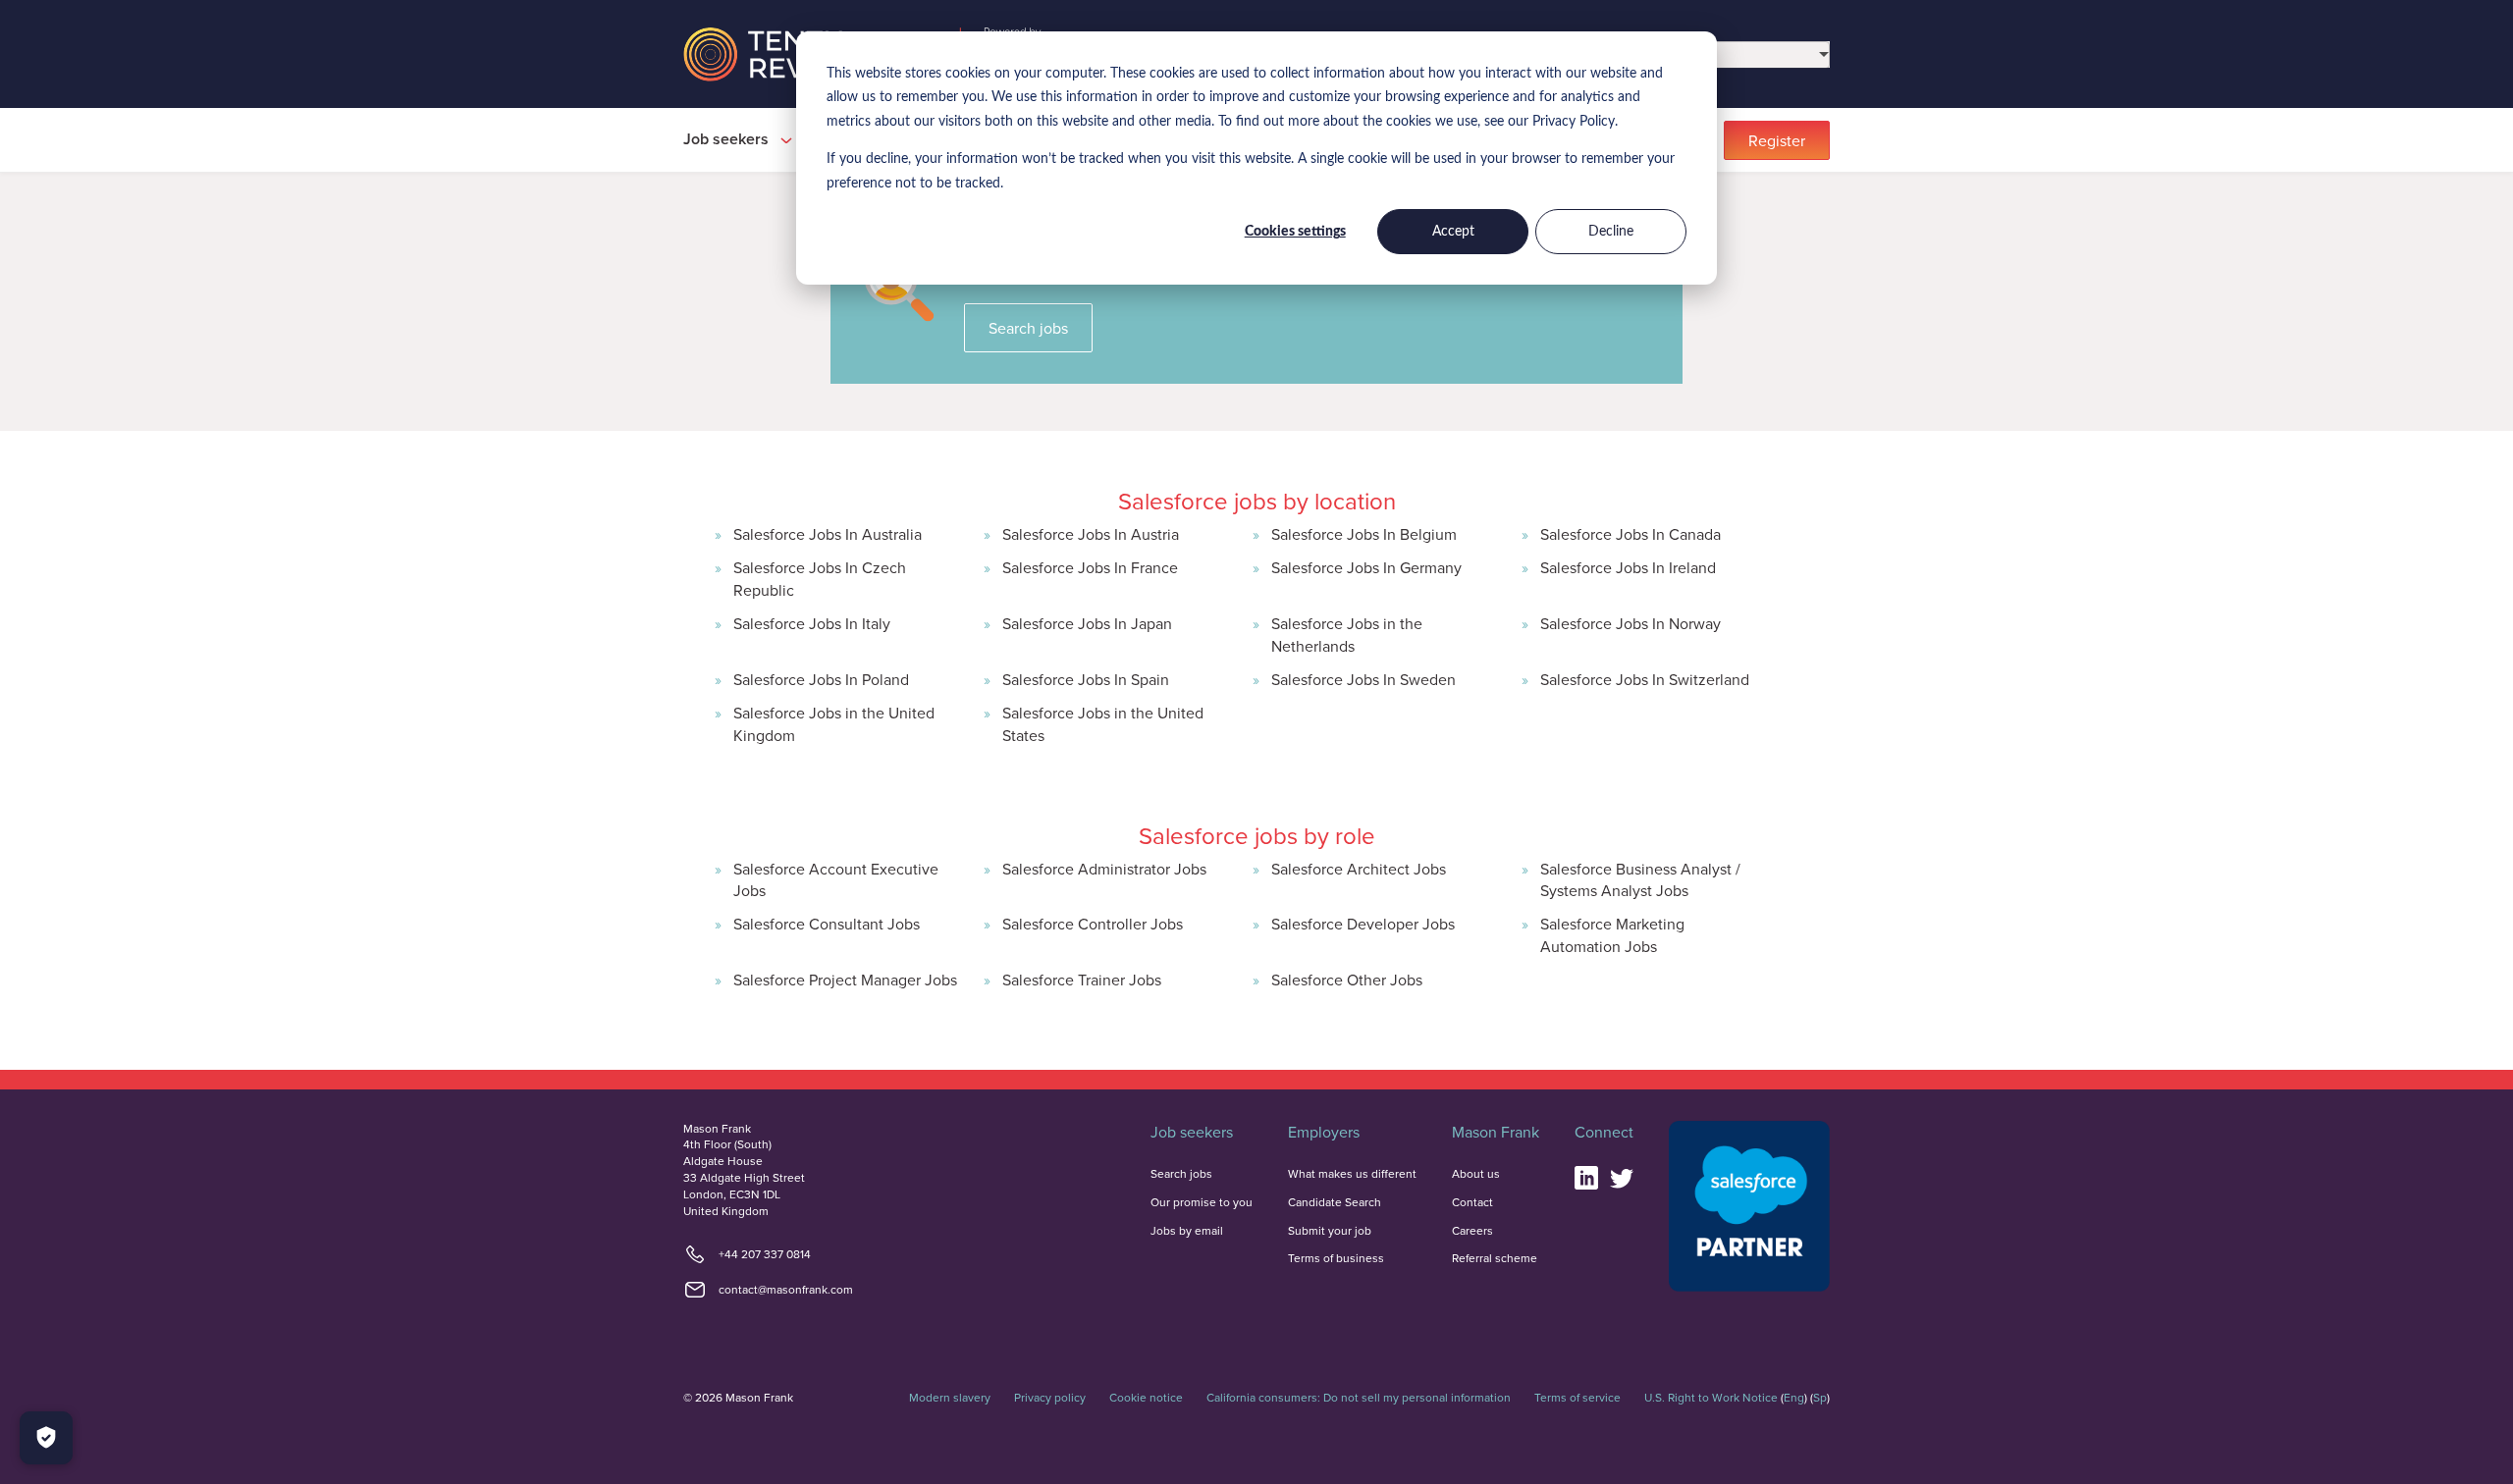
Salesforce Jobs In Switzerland (1645, 679)
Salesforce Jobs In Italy (812, 623)
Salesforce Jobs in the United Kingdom (834, 723)
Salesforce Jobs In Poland (821, 679)
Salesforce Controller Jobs (1093, 924)
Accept (1453, 232)
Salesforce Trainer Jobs (1082, 980)
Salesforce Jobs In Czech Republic (820, 578)
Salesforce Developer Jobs (1363, 924)
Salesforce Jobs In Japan (1087, 623)
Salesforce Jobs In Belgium (1364, 534)
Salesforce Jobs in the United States (1103, 723)
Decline (1611, 232)
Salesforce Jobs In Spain (1086, 679)
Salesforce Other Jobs (1347, 980)
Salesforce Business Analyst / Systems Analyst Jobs (1640, 879)
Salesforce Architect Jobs (1359, 869)
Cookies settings (1295, 232)
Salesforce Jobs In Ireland (1628, 567)
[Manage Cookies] (46, 1438)
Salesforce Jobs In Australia (828, 534)
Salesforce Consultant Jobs (827, 924)
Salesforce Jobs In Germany (1366, 567)
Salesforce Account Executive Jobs (836, 879)
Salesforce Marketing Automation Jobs (1612, 934)
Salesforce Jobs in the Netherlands (1347, 634)
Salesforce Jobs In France (1090, 567)
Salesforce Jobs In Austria (1091, 534)
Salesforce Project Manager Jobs (845, 980)
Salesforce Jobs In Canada (1631, 534)
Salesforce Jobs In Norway (1631, 623)
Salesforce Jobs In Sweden (1363, 679)
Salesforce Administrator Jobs (1104, 869)
